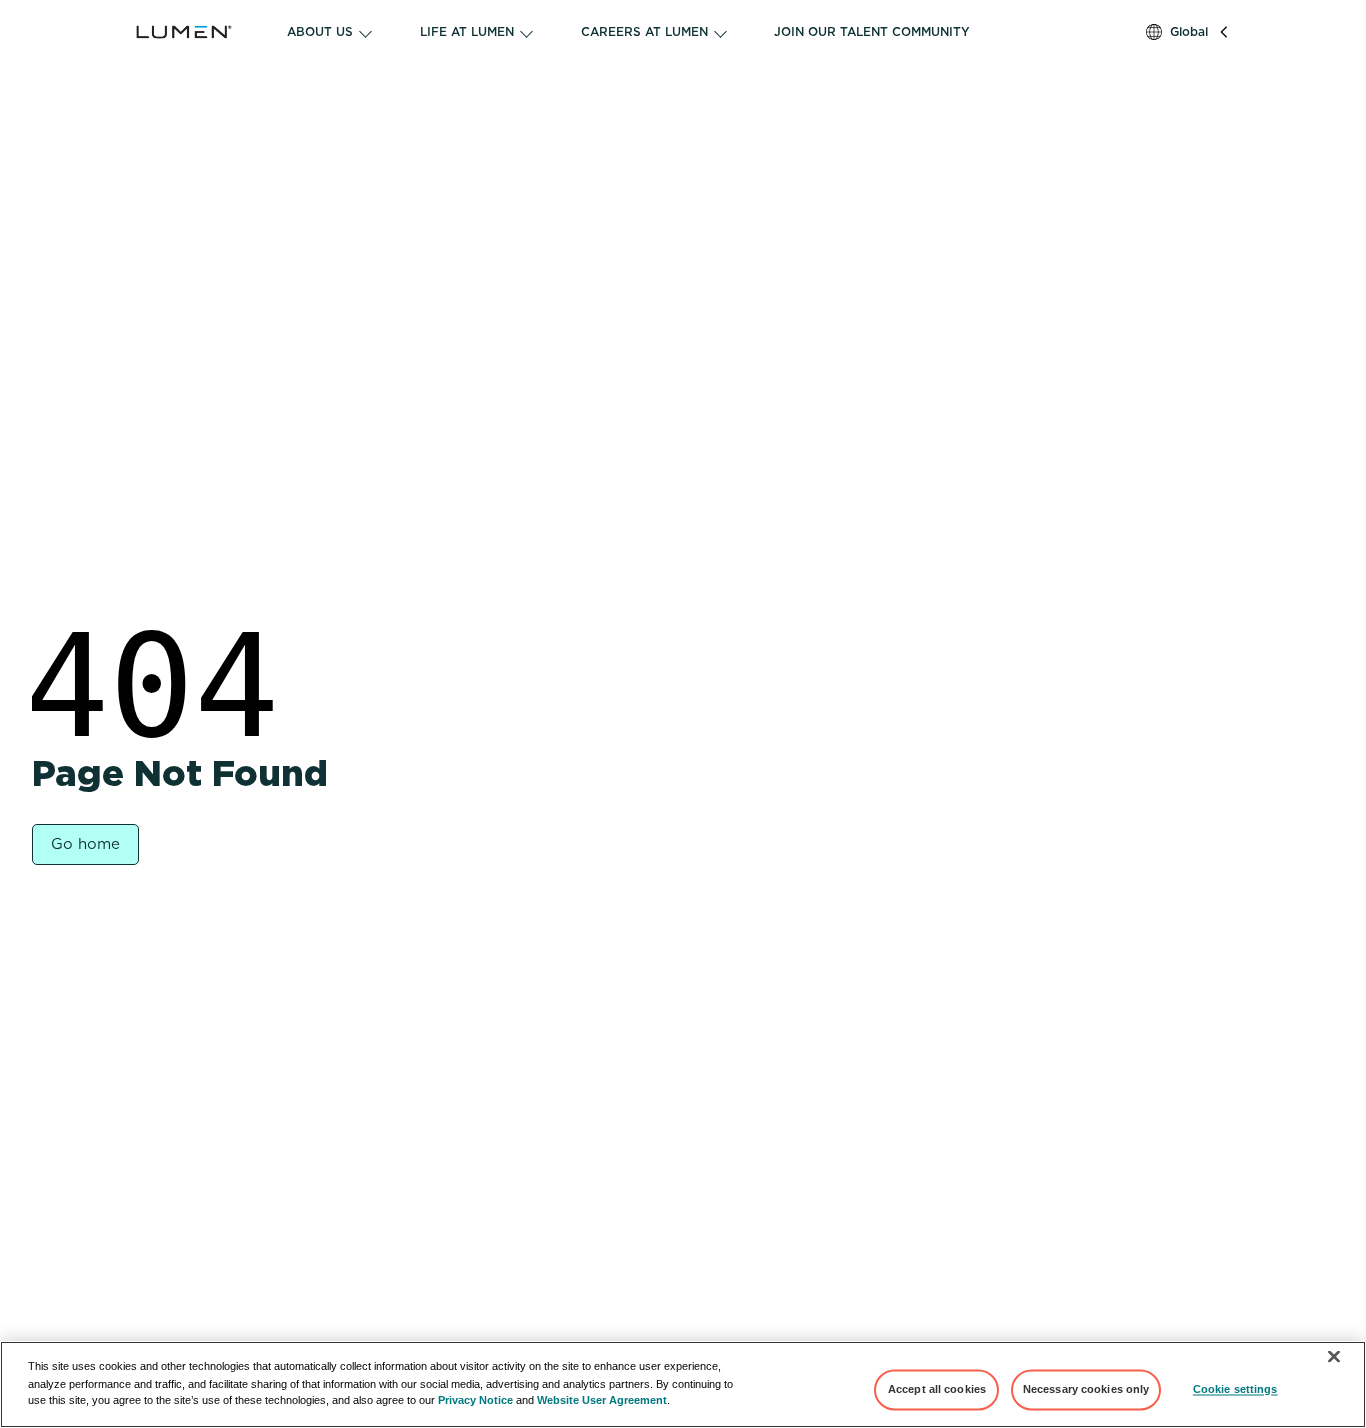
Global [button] (1189, 31)
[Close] (1334, 1357)
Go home (85, 844)
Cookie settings (1235, 1389)
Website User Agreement (602, 1400)
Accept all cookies (937, 1389)
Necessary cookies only (1086, 1389)
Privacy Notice (475, 1400)
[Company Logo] (200, 32)
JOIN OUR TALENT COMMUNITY (872, 31)
